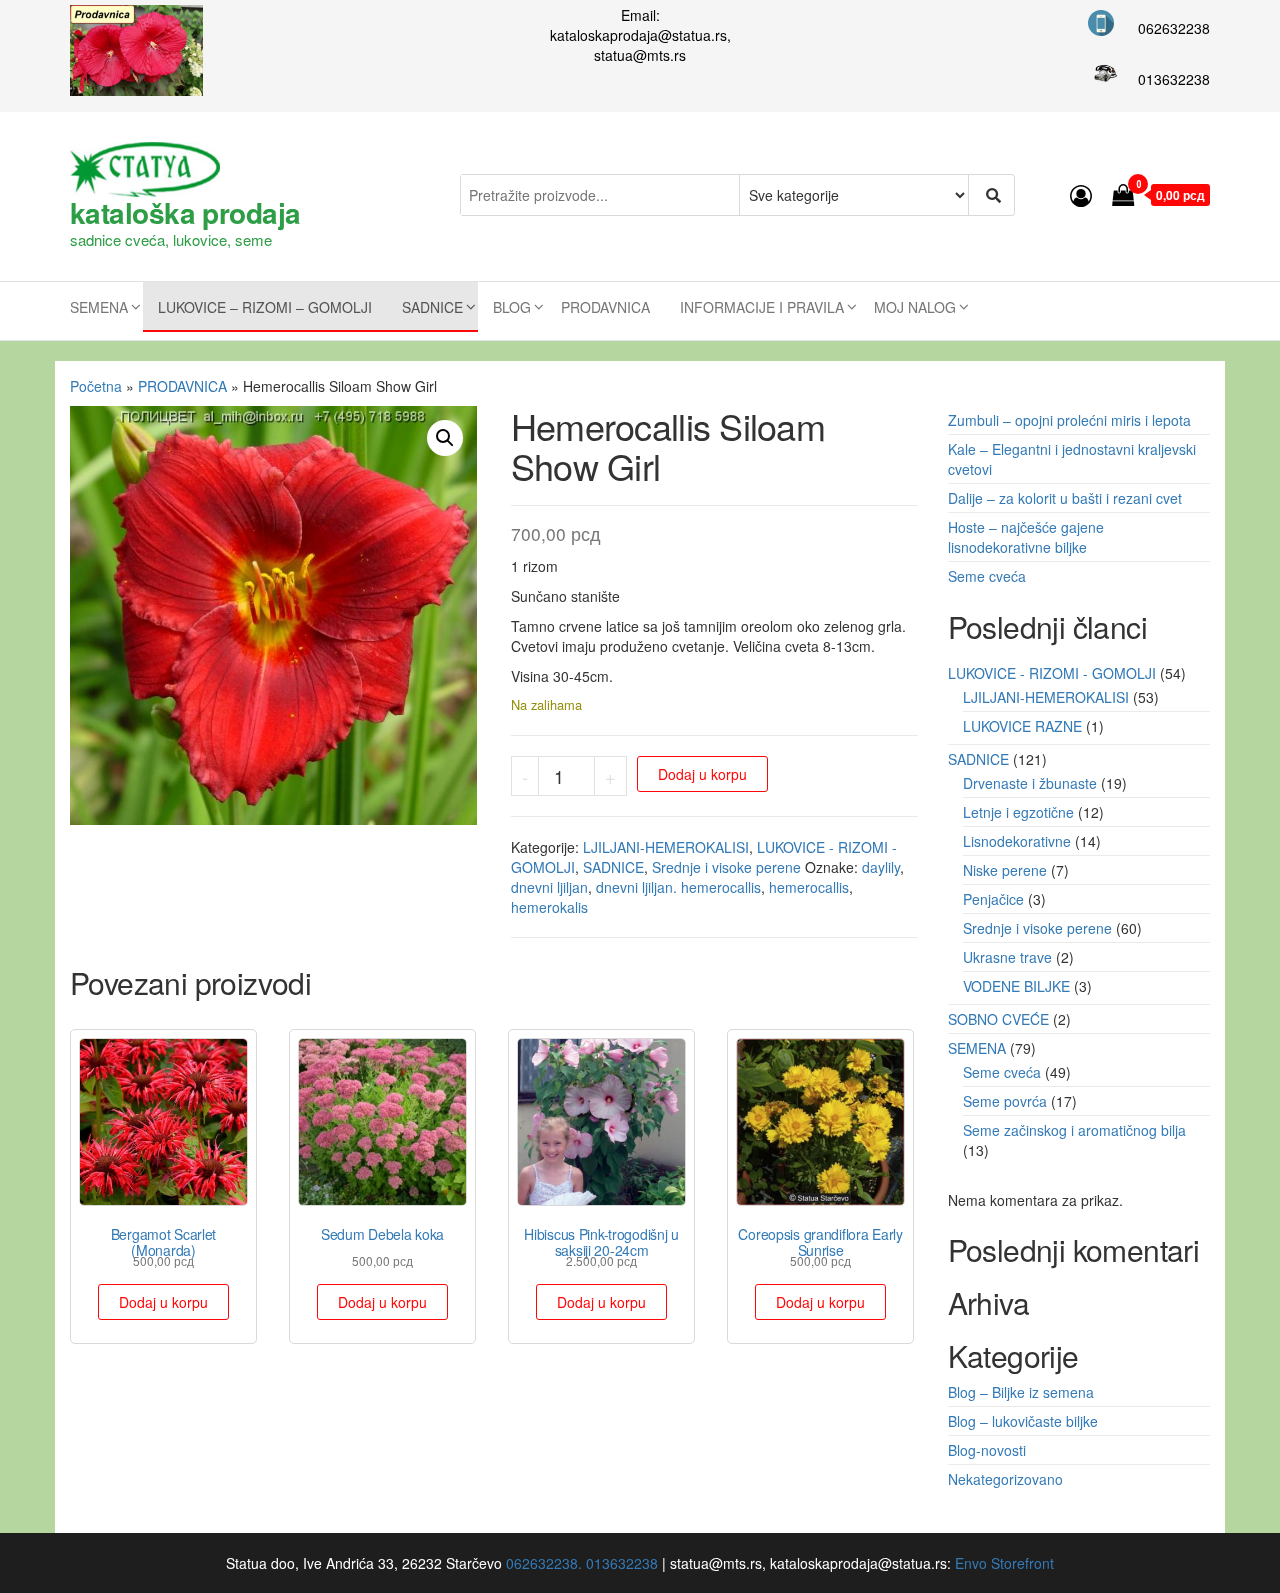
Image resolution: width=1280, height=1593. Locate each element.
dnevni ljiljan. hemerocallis (678, 887)
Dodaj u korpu (702, 774)
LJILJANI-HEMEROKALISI (666, 847)
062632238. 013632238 (582, 1563)
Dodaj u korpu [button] (163, 1302)
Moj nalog (915, 307)
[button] (445, 438)
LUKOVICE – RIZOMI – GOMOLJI (265, 307)
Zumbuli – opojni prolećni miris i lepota (1069, 420)
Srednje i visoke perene (726, 867)
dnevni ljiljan (549, 887)
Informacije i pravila (762, 307)
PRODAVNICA (605, 307)
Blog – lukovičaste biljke (1023, 1421)
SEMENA (99, 307)
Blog (512, 307)
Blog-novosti (987, 1450)
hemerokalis (549, 907)
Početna (96, 386)
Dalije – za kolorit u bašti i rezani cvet (1065, 498)
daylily (881, 867)
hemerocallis (809, 887)
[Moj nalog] (1081, 194)
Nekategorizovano (1005, 1479)
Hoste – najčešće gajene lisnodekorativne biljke (1026, 537)
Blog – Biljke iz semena (1021, 1392)
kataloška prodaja (185, 212)
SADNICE (432, 307)
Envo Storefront (1004, 1563)
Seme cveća (987, 576)
